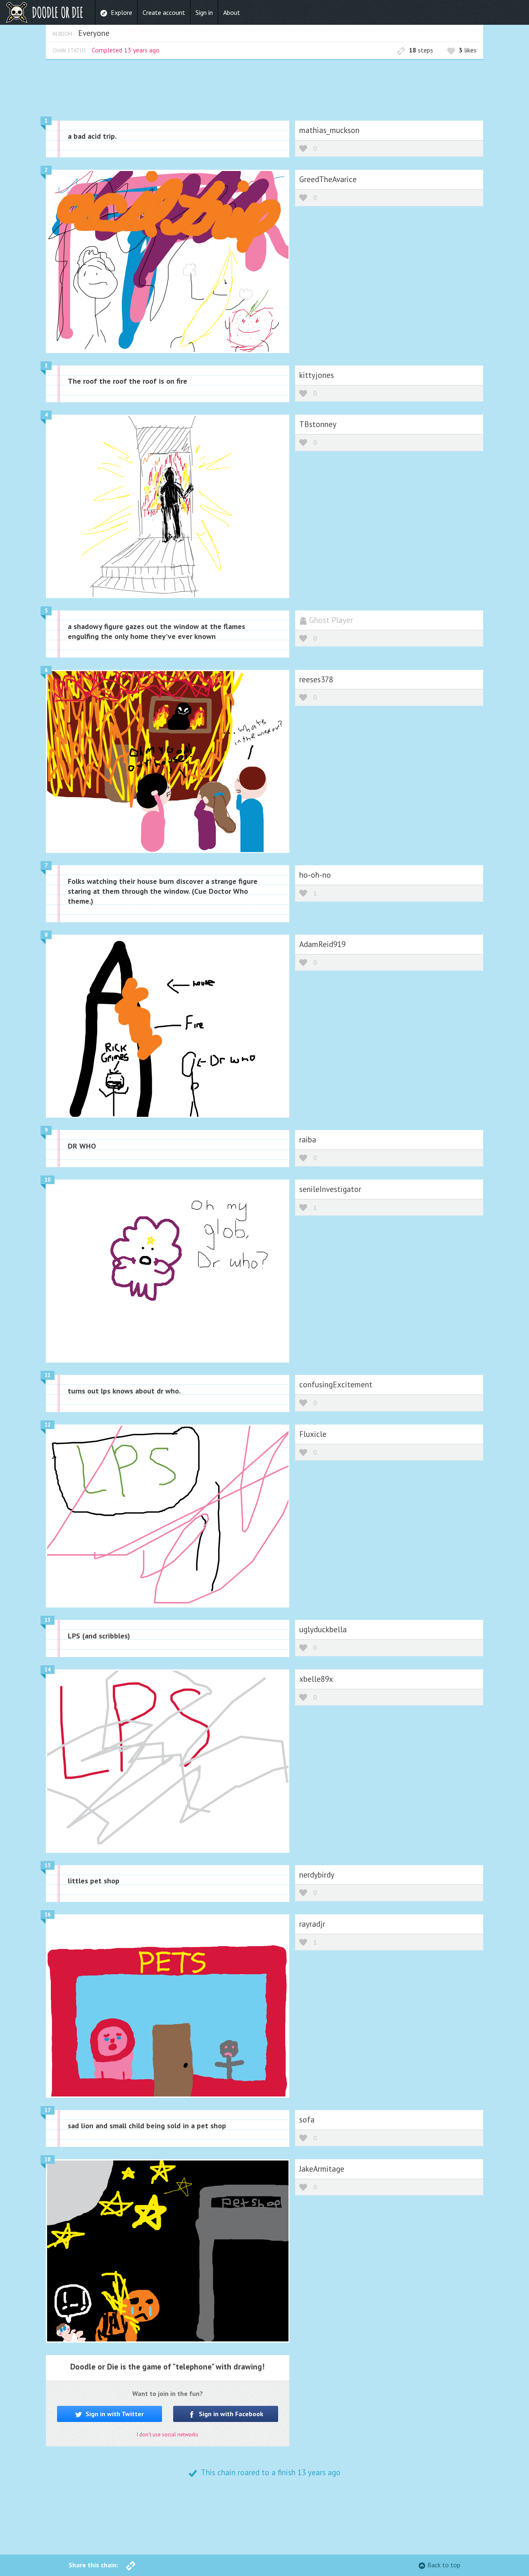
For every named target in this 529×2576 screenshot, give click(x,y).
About (232, 12)
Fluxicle (313, 1434)
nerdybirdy (317, 1874)
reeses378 (316, 679)
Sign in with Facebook (230, 2414)
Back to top (444, 2565)
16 (48, 1915)
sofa (307, 2119)
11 (48, 1375)
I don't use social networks (168, 2435)
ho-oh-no (315, 875)
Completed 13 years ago (126, 50)
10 (48, 1180)
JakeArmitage (322, 2169)
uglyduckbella (323, 1629)
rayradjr (312, 1924)
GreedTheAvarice (328, 179)
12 (48, 1425)
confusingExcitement (336, 1384)
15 (48, 1865)
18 (48, 2159)
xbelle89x (316, 1679)
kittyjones (317, 375)
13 (48, 1620)
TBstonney (318, 424)
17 (48, 2110)
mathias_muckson (329, 130)
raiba (308, 1139)
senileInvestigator (330, 1189)
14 (48, 1670)
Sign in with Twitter (114, 2414)
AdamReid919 (322, 944)
